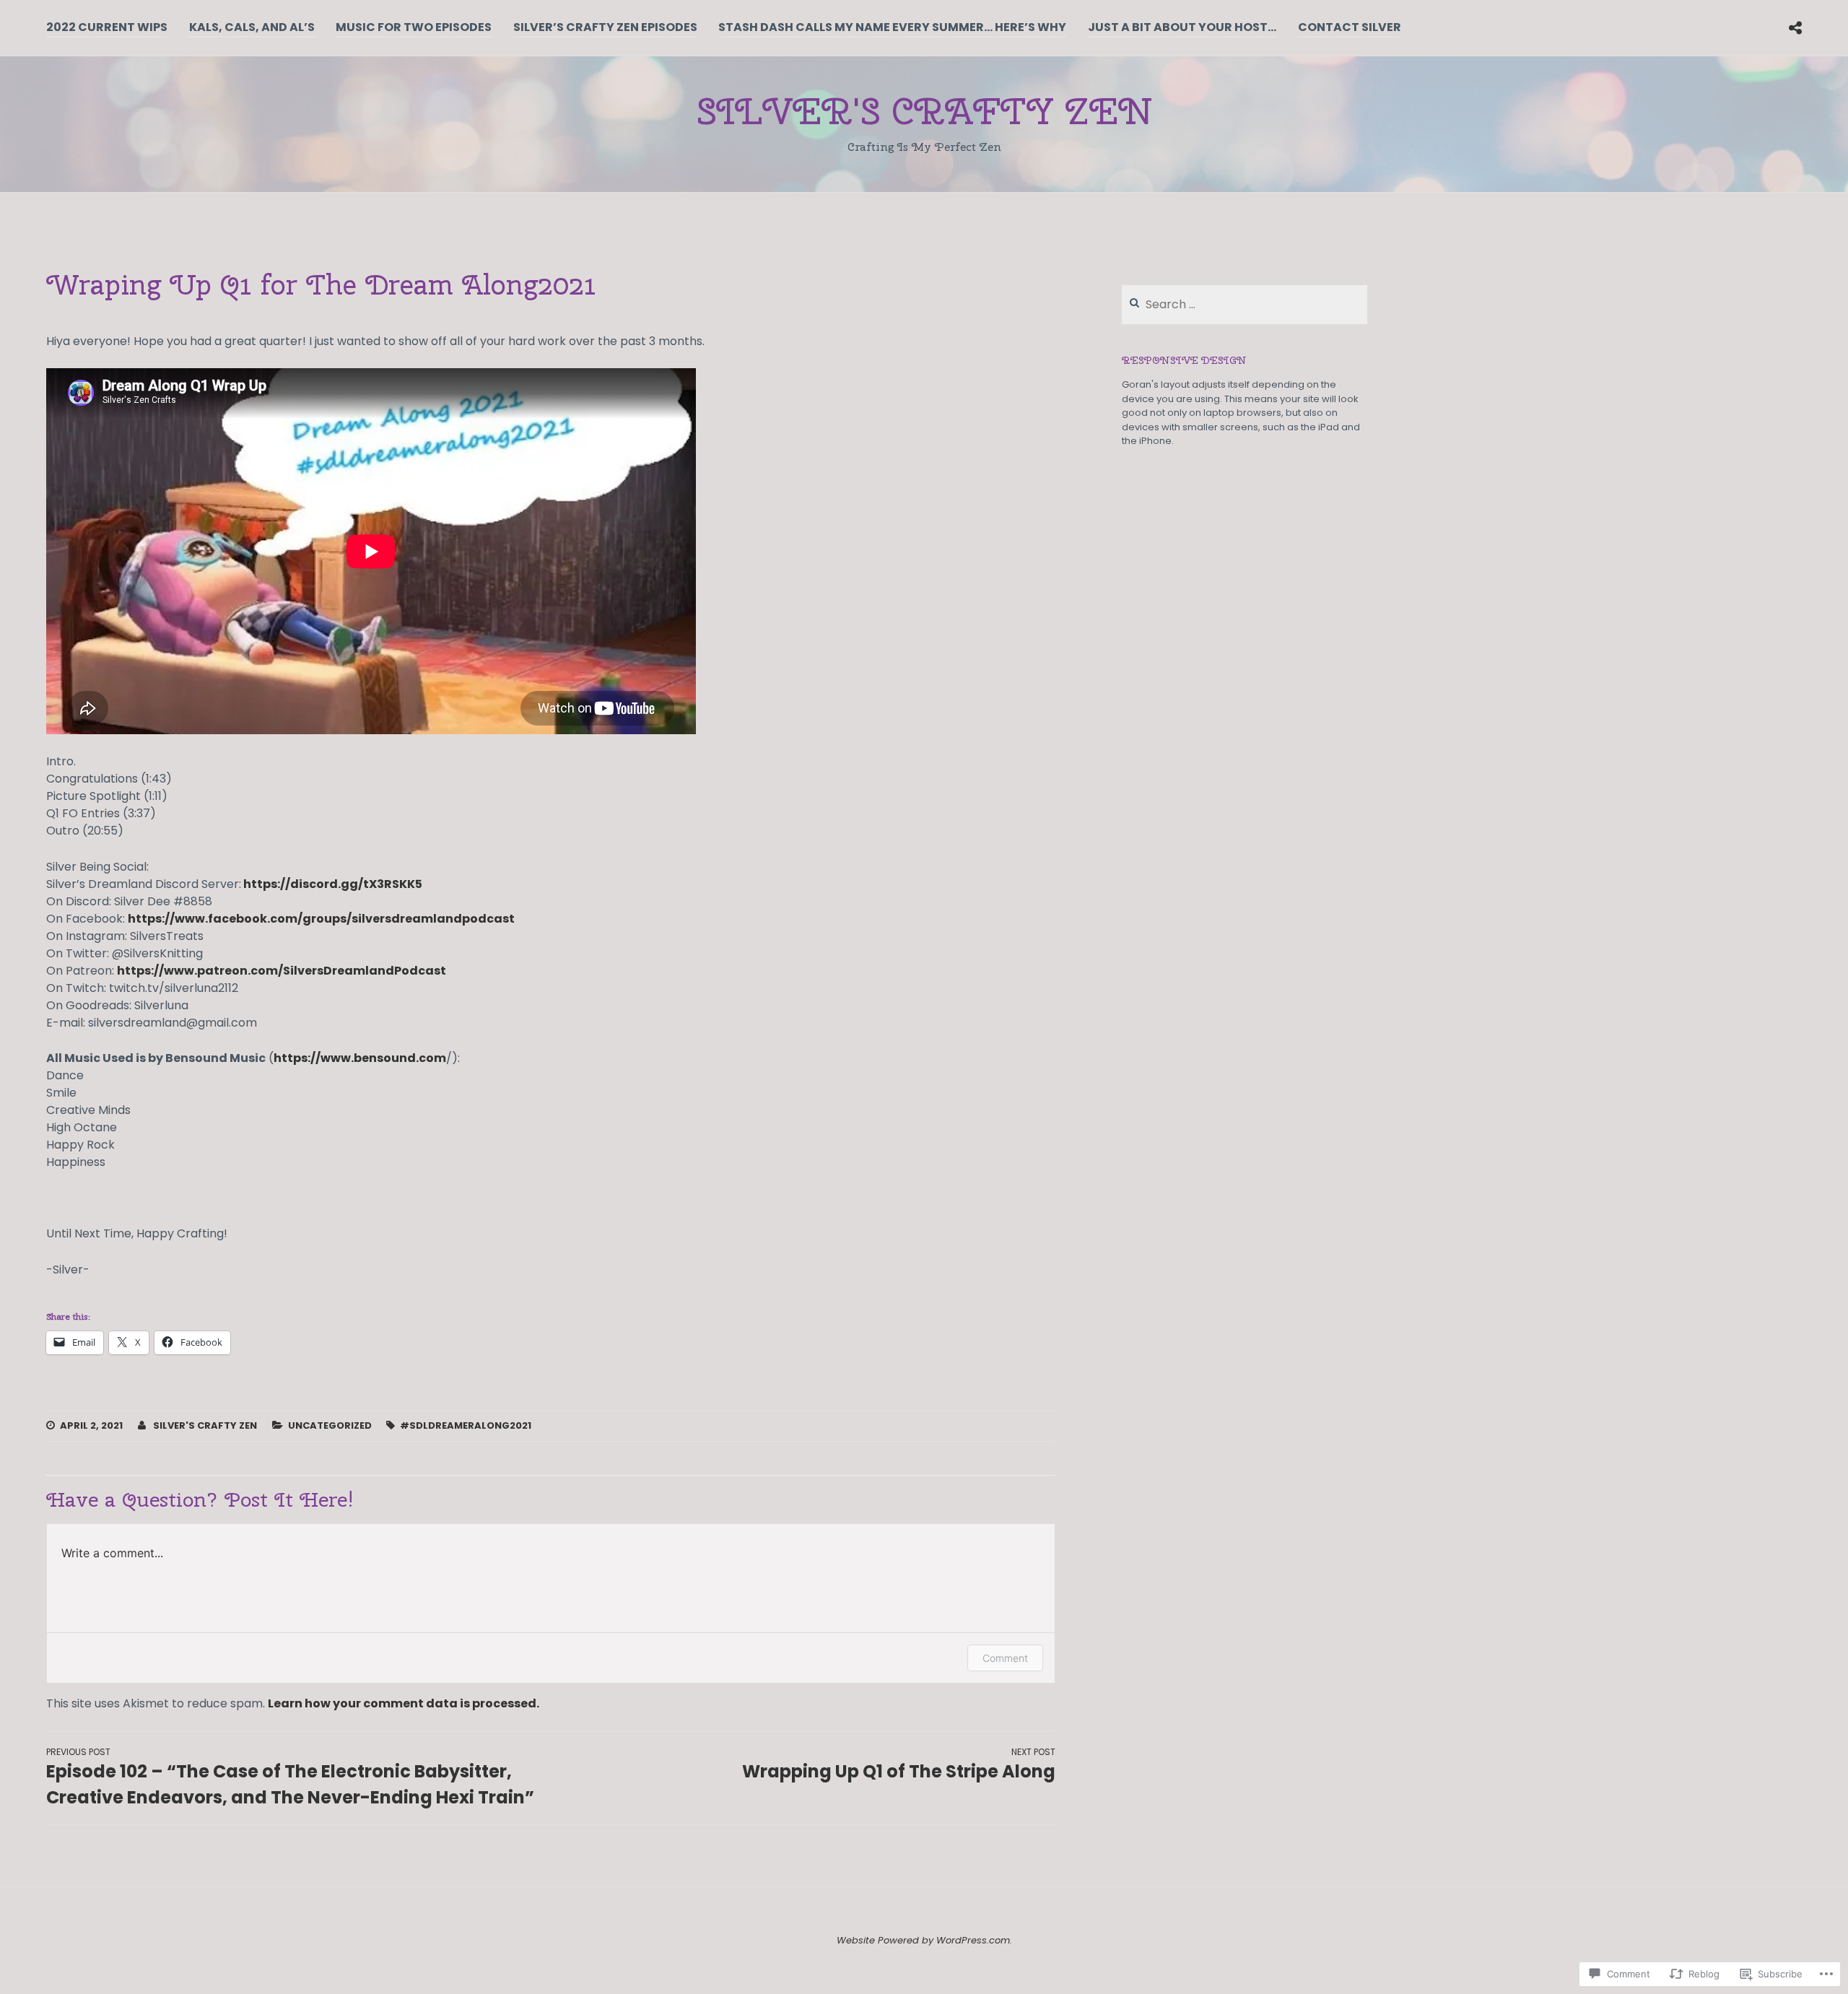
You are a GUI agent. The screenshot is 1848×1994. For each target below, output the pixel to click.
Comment (1005, 1658)
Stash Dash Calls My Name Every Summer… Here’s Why (892, 27)
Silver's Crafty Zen (924, 111)
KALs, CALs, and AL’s (252, 27)
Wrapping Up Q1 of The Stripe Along (899, 1764)
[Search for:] (1245, 305)
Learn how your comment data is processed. (404, 1703)
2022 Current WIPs (107, 27)
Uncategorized (330, 1425)
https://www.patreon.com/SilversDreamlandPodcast (282, 971)
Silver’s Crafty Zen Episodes (605, 27)
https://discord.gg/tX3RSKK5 (332, 884)
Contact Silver (1350, 27)
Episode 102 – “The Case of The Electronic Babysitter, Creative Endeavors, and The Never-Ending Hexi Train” (290, 1777)
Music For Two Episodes (414, 27)
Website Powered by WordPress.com (923, 1940)
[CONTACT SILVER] (1795, 27)
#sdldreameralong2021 (466, 1425)
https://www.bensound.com (360, 1058)
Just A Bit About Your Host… (1182, 27)
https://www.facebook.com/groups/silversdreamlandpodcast (321, 919)
